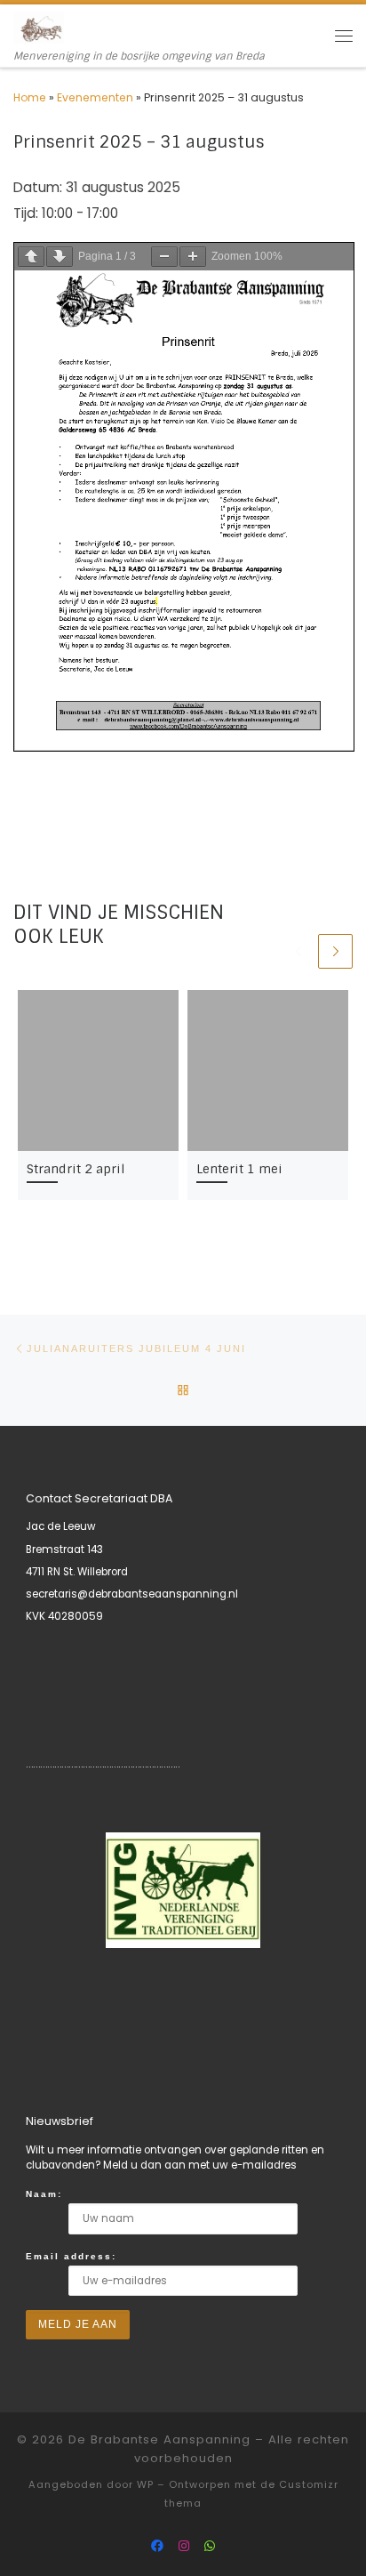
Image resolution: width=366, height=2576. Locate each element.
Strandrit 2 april (76, 1169)
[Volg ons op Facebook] (157, 2547)
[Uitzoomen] (164, 257)
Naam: (44, 2194)
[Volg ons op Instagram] (184, 2547)
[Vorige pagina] (31, 257)
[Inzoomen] (193, 257)
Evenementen (95, 97)
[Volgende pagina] (60, 257)
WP (145, 2484)
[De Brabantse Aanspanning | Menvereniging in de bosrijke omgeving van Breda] (39, 27)
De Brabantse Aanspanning (159, 2439)
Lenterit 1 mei (239, 1169)
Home (30, 97)
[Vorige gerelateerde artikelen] (299, 951)
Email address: (71, 2256)
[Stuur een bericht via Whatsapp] (210, 2547)
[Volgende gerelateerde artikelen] (335, 951)
